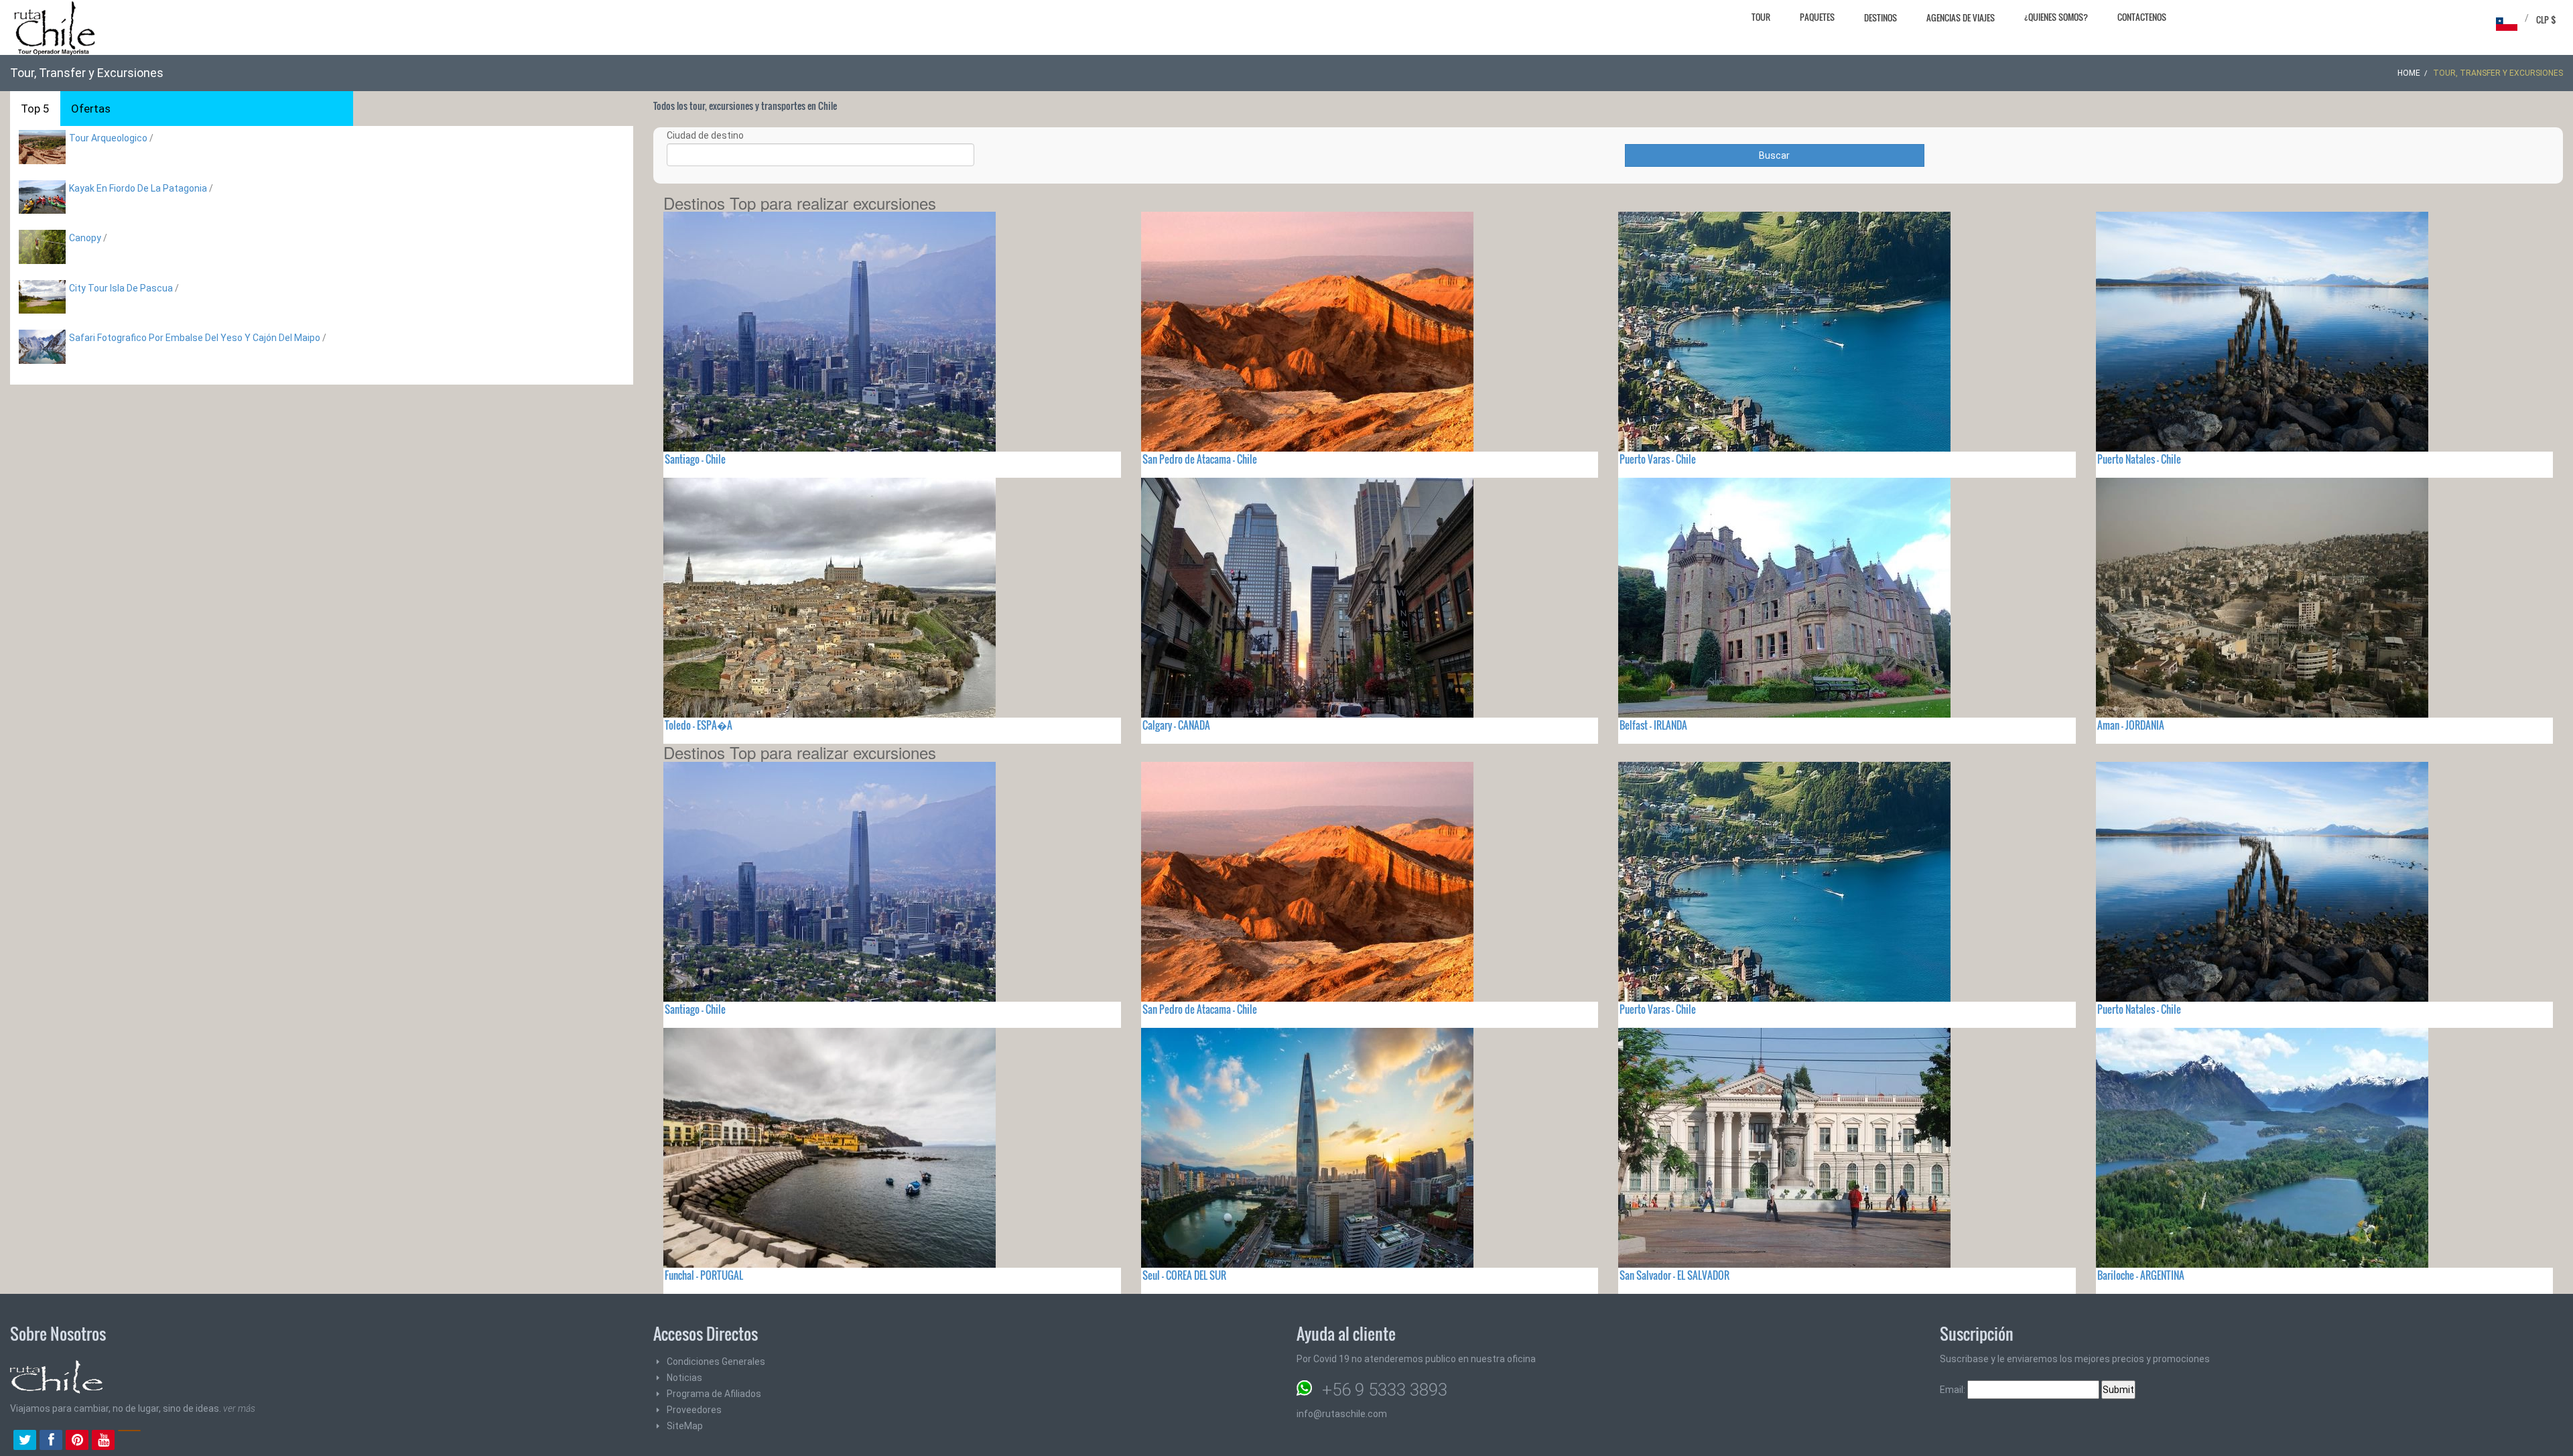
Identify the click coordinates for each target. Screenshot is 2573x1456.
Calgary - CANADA (1176, 725)
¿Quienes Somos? (2056, 17)
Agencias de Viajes (1961, 17)
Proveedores (694, 1410)
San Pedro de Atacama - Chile (1200, 459)
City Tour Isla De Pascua (121, 288)
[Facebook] (51, 1441)
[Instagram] (129, 1441)
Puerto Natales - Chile (2139, 459)
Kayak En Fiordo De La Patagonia (138, 188)
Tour (1761, 17)
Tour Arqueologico (109, 138)
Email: (1954, 1390)
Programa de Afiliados (714, 1394)
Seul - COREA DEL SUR (1184, 1275)
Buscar (1774, 155)
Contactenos (2142, 17)
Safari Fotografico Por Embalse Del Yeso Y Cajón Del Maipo (195, 338)
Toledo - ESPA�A (699, 725)
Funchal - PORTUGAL (704, 1275)
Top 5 (35, 109)
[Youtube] (103, 1441)
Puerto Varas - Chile (1658, 459)
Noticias (684, 1378)
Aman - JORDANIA (2131, 725)
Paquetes (1817, 17)
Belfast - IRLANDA (1653, 725)
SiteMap (685, 1426)
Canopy (85, 238)
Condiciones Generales (716, 1362)
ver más (239, 1408)
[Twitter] (25, 1441)
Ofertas (91, 109)
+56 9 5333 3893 (1385, 1390)
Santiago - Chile (695, 459)
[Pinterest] (77, 1441)
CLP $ (2546, 19)
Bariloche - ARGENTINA (2141, 1275)
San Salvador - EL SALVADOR (1674, 1275)
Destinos (1881, 17)
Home (2409, 73)
